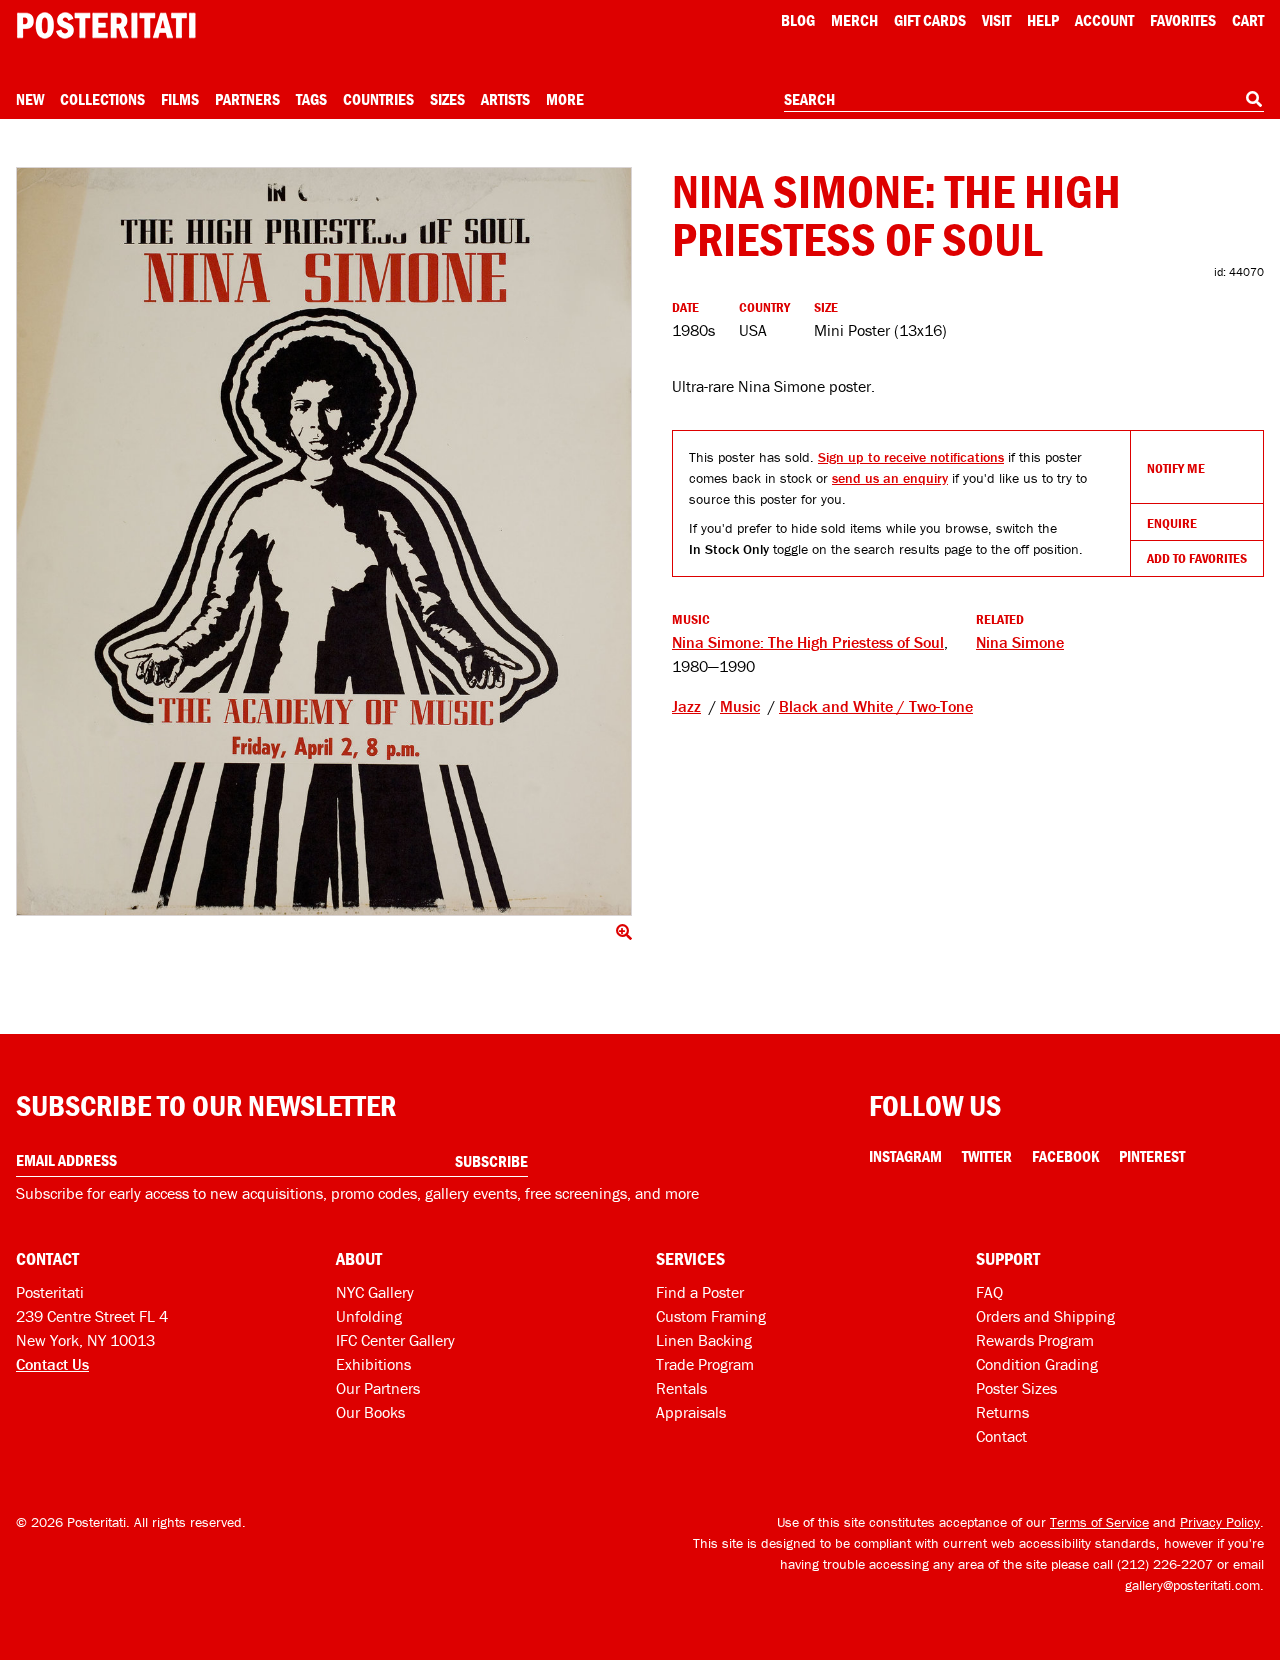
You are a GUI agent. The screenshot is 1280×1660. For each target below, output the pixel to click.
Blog (798, 20)
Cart (1248, 20)
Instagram (905, 1156)
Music (740, 706)
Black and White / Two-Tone (876, 706)
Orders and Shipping (1045, 1316)
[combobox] (1024, 100)
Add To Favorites (1197, 558)
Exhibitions (373, 1364)
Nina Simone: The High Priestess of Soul (808, 642)
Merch (854, 20)
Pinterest (1152, 1156)
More (565, 99)
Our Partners (378, 1388)
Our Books (370, 1412)
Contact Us (52, 1364)
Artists (505, 99)
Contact (1001, 1436)
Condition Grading (1037, 1364)
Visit (996, 20)
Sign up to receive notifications (911, 457)
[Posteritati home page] (106, 25)
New (30, 99)
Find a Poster (700, 1292)
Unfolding (369, 1316)
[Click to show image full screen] (324, 541)
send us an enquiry (890, 478)
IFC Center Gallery (395, 1340)
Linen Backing (704, 1340)
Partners (247, 99)
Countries (378, 99)
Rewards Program (1035, 1340)
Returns (1002, 1412)
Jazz (686, 706)
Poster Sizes (1016, 1388)
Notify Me (1176, 468)
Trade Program (705, 1364)
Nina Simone (1020, 642)
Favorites (1183, 20)
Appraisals (691, 1412)
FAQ (989, 1292)
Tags (311, 99)
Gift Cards (930, 20)
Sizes (447, 99)
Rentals (681, 1388)
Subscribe (491, 1161)
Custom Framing (711, 1316)
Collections (102, 99)
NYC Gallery (375, 1292)
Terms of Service (1099, 1522)
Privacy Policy (1220, 1522)
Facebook (1065, 1156)
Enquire (1172, 523)
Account (1104, 20)
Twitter (987, 1156)
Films (180, 99)
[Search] (1254, 99)
